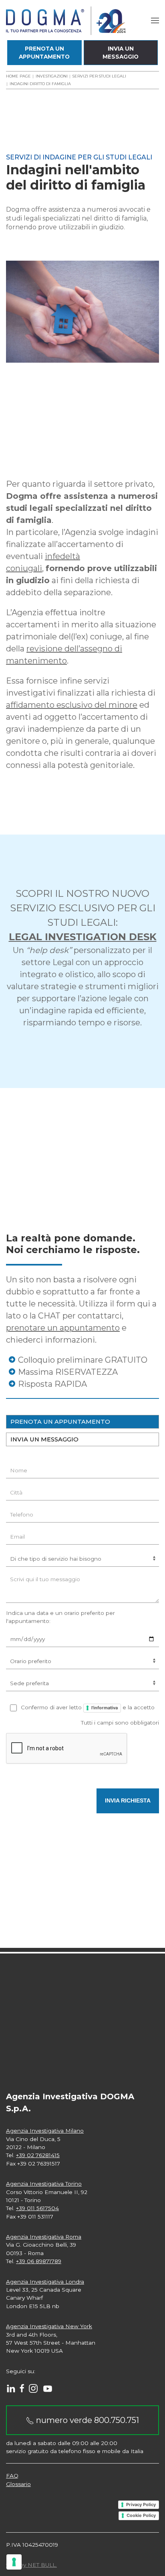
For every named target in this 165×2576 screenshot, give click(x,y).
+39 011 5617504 (37, 2208)
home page (18, 76)
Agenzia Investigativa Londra (45, 2282)
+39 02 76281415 (38, 2155)
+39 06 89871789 (39, 2261)
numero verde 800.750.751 (87, 2420)
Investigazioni (52, 76)
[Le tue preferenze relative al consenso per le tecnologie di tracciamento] (14, 2562)
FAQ (12, 2476)
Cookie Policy (141, 2515)
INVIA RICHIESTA (128, 1801)
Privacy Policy (141, 2505)
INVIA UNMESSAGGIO (121, 53)
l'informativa (105, 1708)
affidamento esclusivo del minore (72, 705)
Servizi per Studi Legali (99, 76)
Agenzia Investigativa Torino (44, 2184)
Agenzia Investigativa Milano (45, 2131)
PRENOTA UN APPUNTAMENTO (60, 1422)
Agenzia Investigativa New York (49, 2326)
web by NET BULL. (31, 2565)
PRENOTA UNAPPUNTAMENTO (44, 53)
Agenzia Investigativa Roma (44, 2237)
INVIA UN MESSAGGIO (44, 1439)
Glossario (18, 2484)
